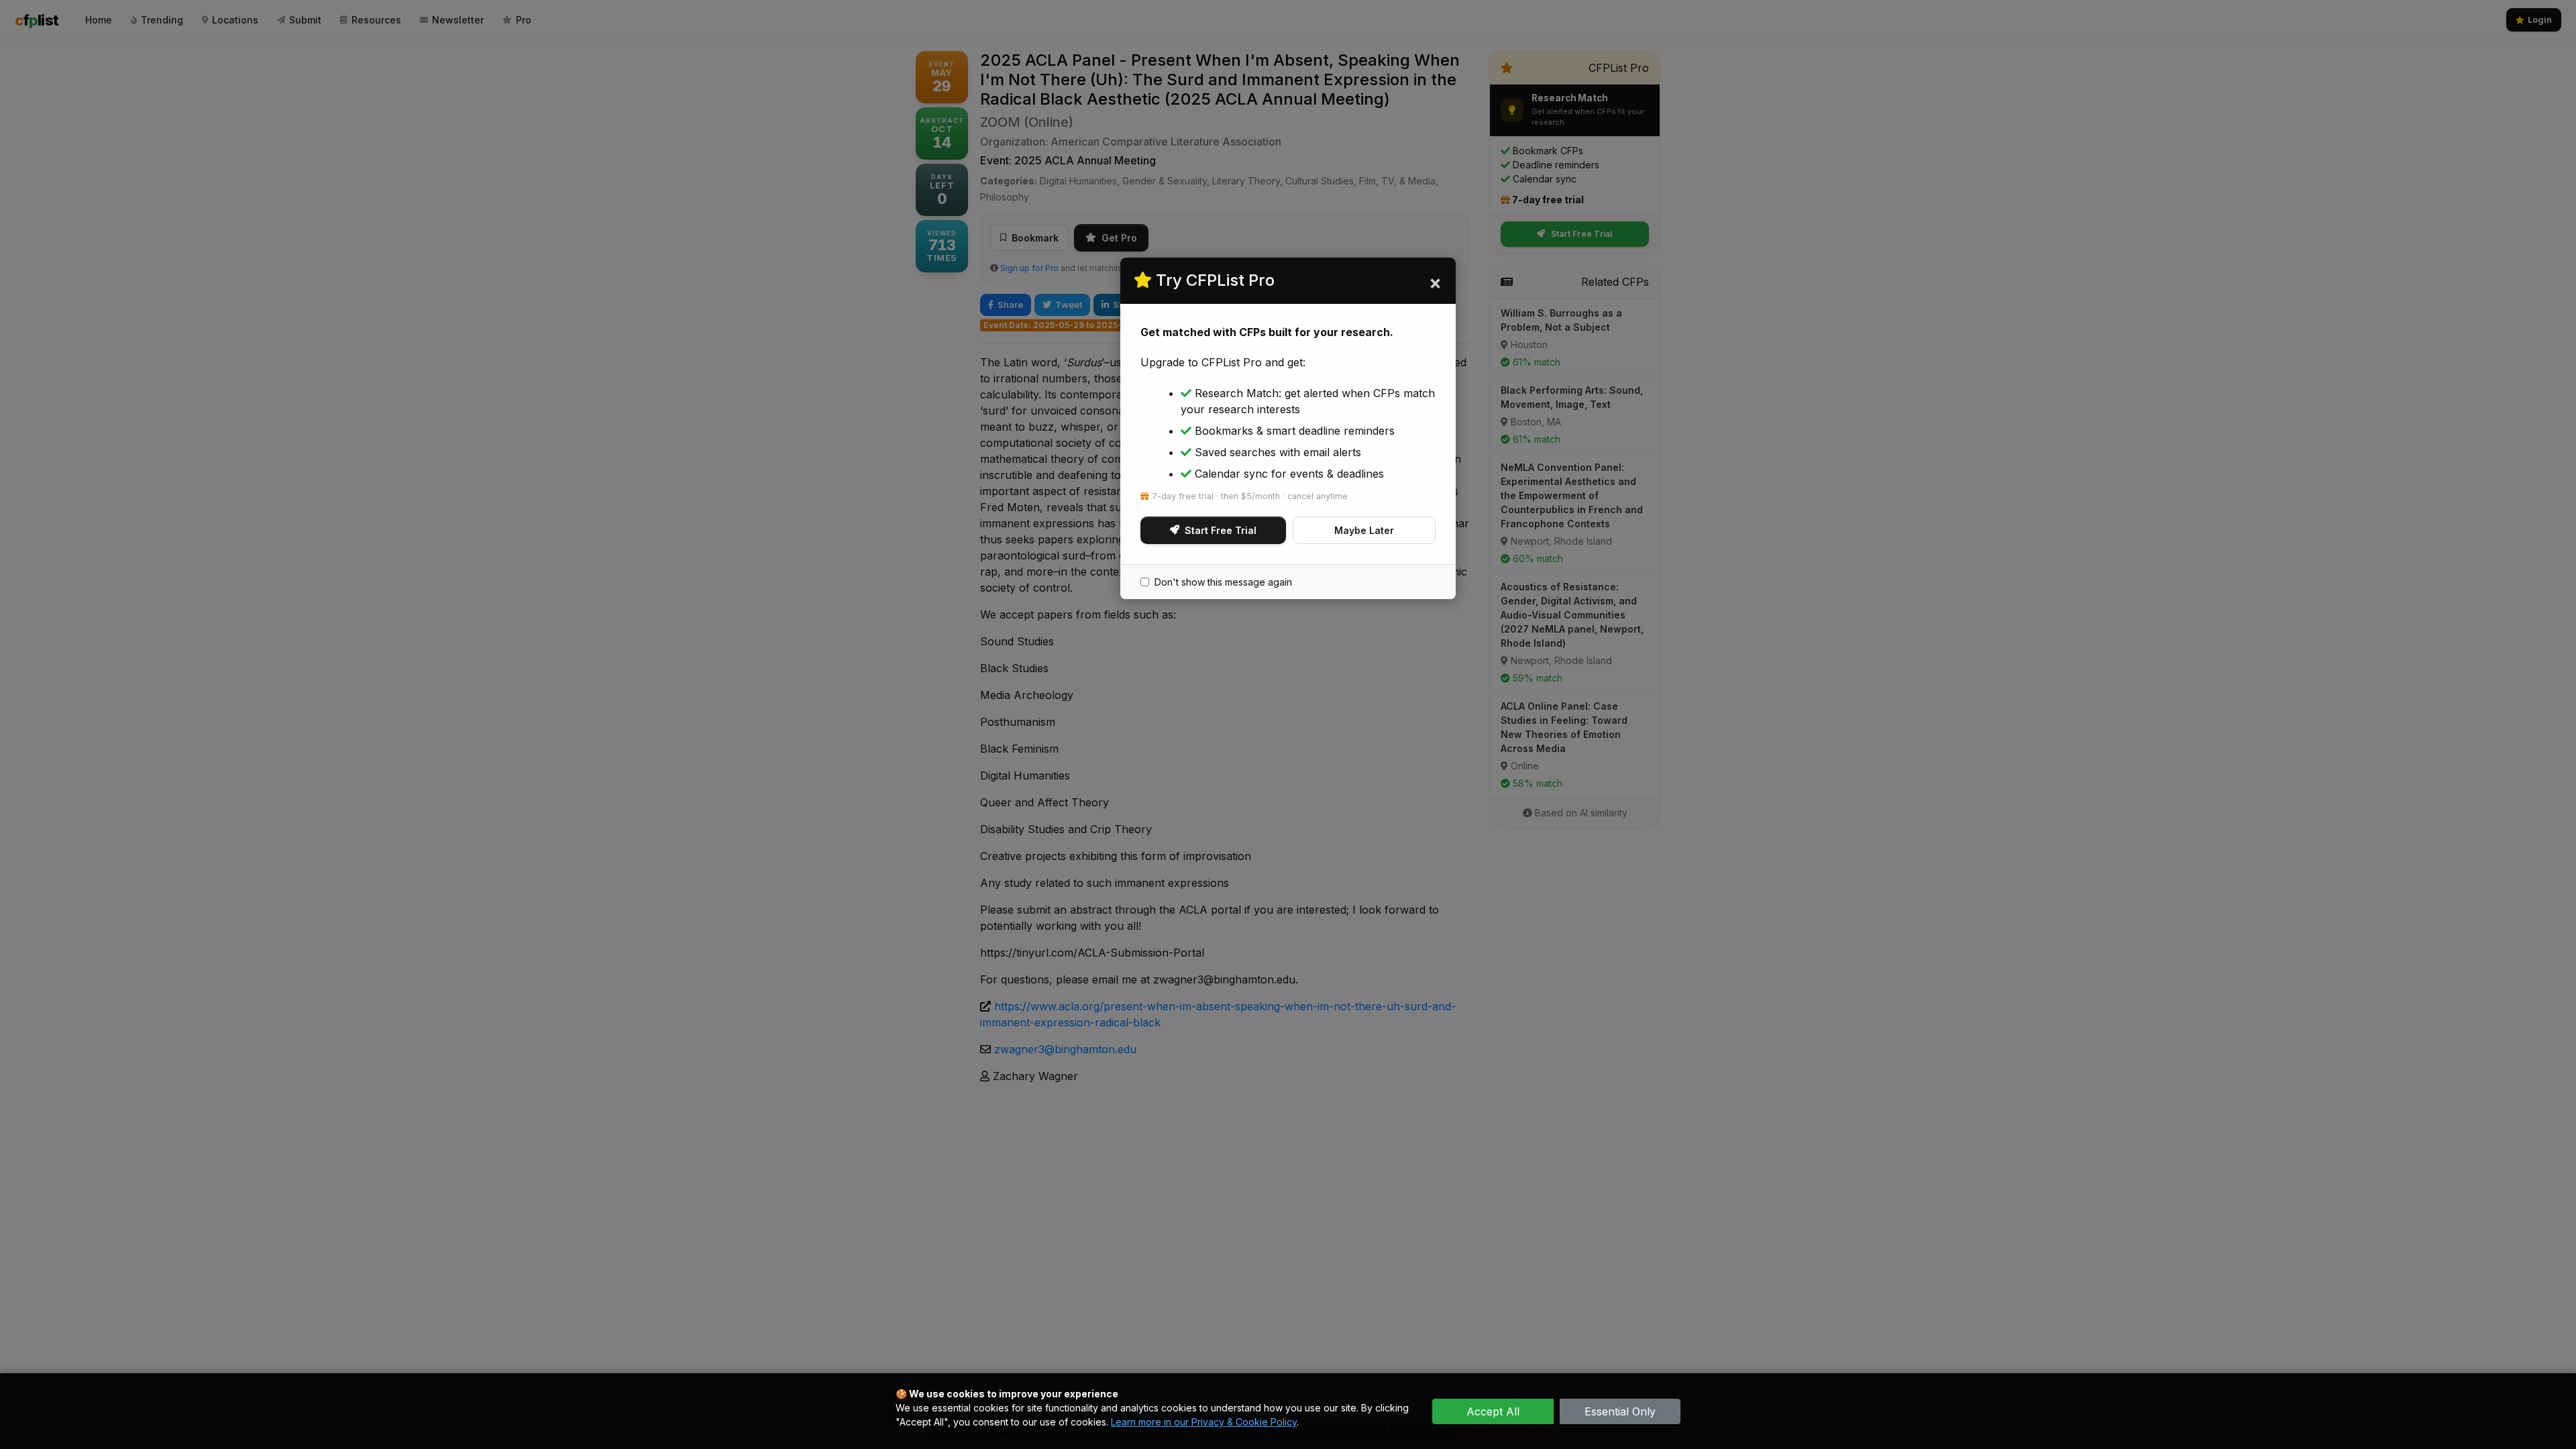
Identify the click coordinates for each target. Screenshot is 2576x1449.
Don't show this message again (1223, 582)
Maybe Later (1364, 530)
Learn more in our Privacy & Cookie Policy (1204, 1422)
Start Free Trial (1221, 530)
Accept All (1493, 1411)
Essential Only (1620, 1411)
